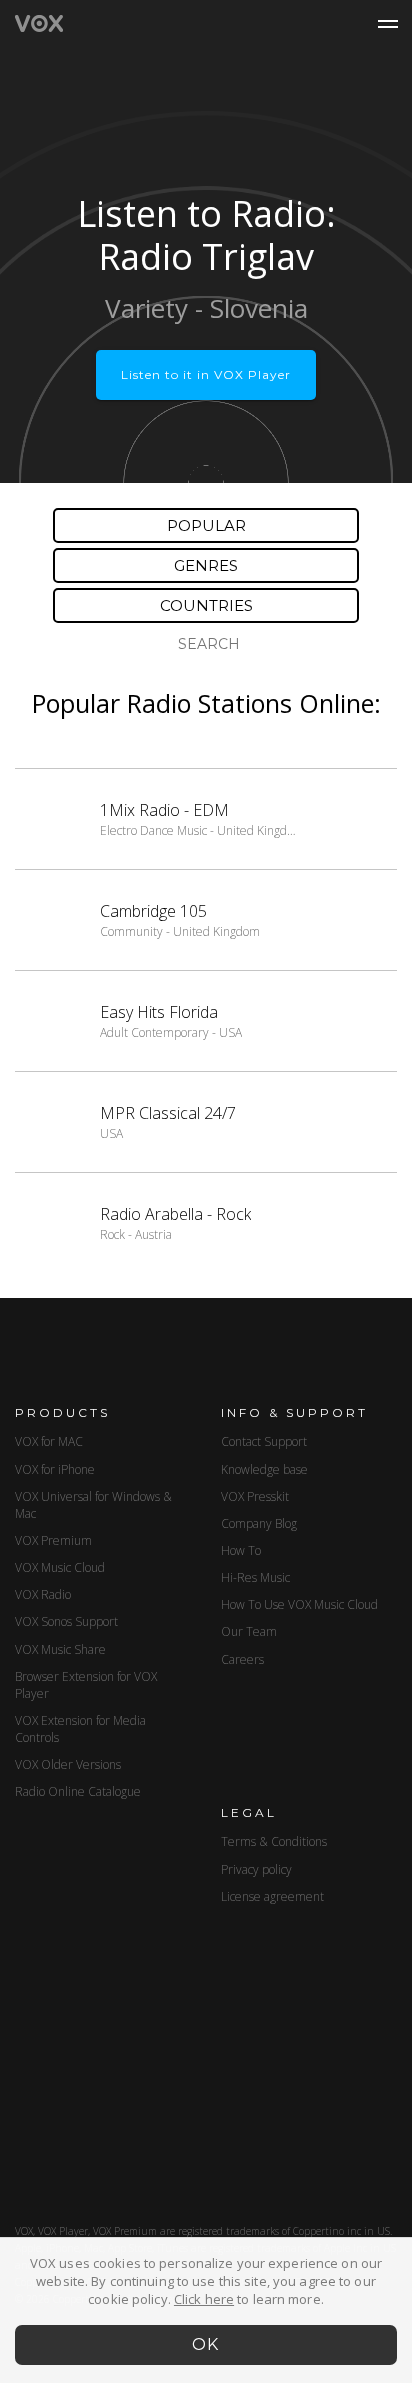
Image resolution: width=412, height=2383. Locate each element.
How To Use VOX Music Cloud (299, 1604)
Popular (206, 525)
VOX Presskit (255, 1496)
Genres (206, 565)
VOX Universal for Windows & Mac (93, 1505)
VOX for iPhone (55, 1469)
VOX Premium (53, 1540)
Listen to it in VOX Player (206, 374)
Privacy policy (256, 1869)
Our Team (249, 1631)
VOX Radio (43, 1594)
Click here (204, 2299)
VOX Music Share (60, 1649)
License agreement (272, 1896)
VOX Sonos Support (66, 1621)
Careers (242, 1659)
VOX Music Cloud (60, 1567)
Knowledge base (264, 1469)
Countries (206, 605)
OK (206, 2344)
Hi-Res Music (255, 1577)
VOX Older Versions (68, 1764)
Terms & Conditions (274, 1841)
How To (241, 1550)
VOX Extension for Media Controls (80, 1729)
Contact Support (264, 1441)
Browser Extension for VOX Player (86, 1685)
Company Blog (259, 1523)
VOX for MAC (49, 1441)
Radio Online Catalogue (78, 1791)
